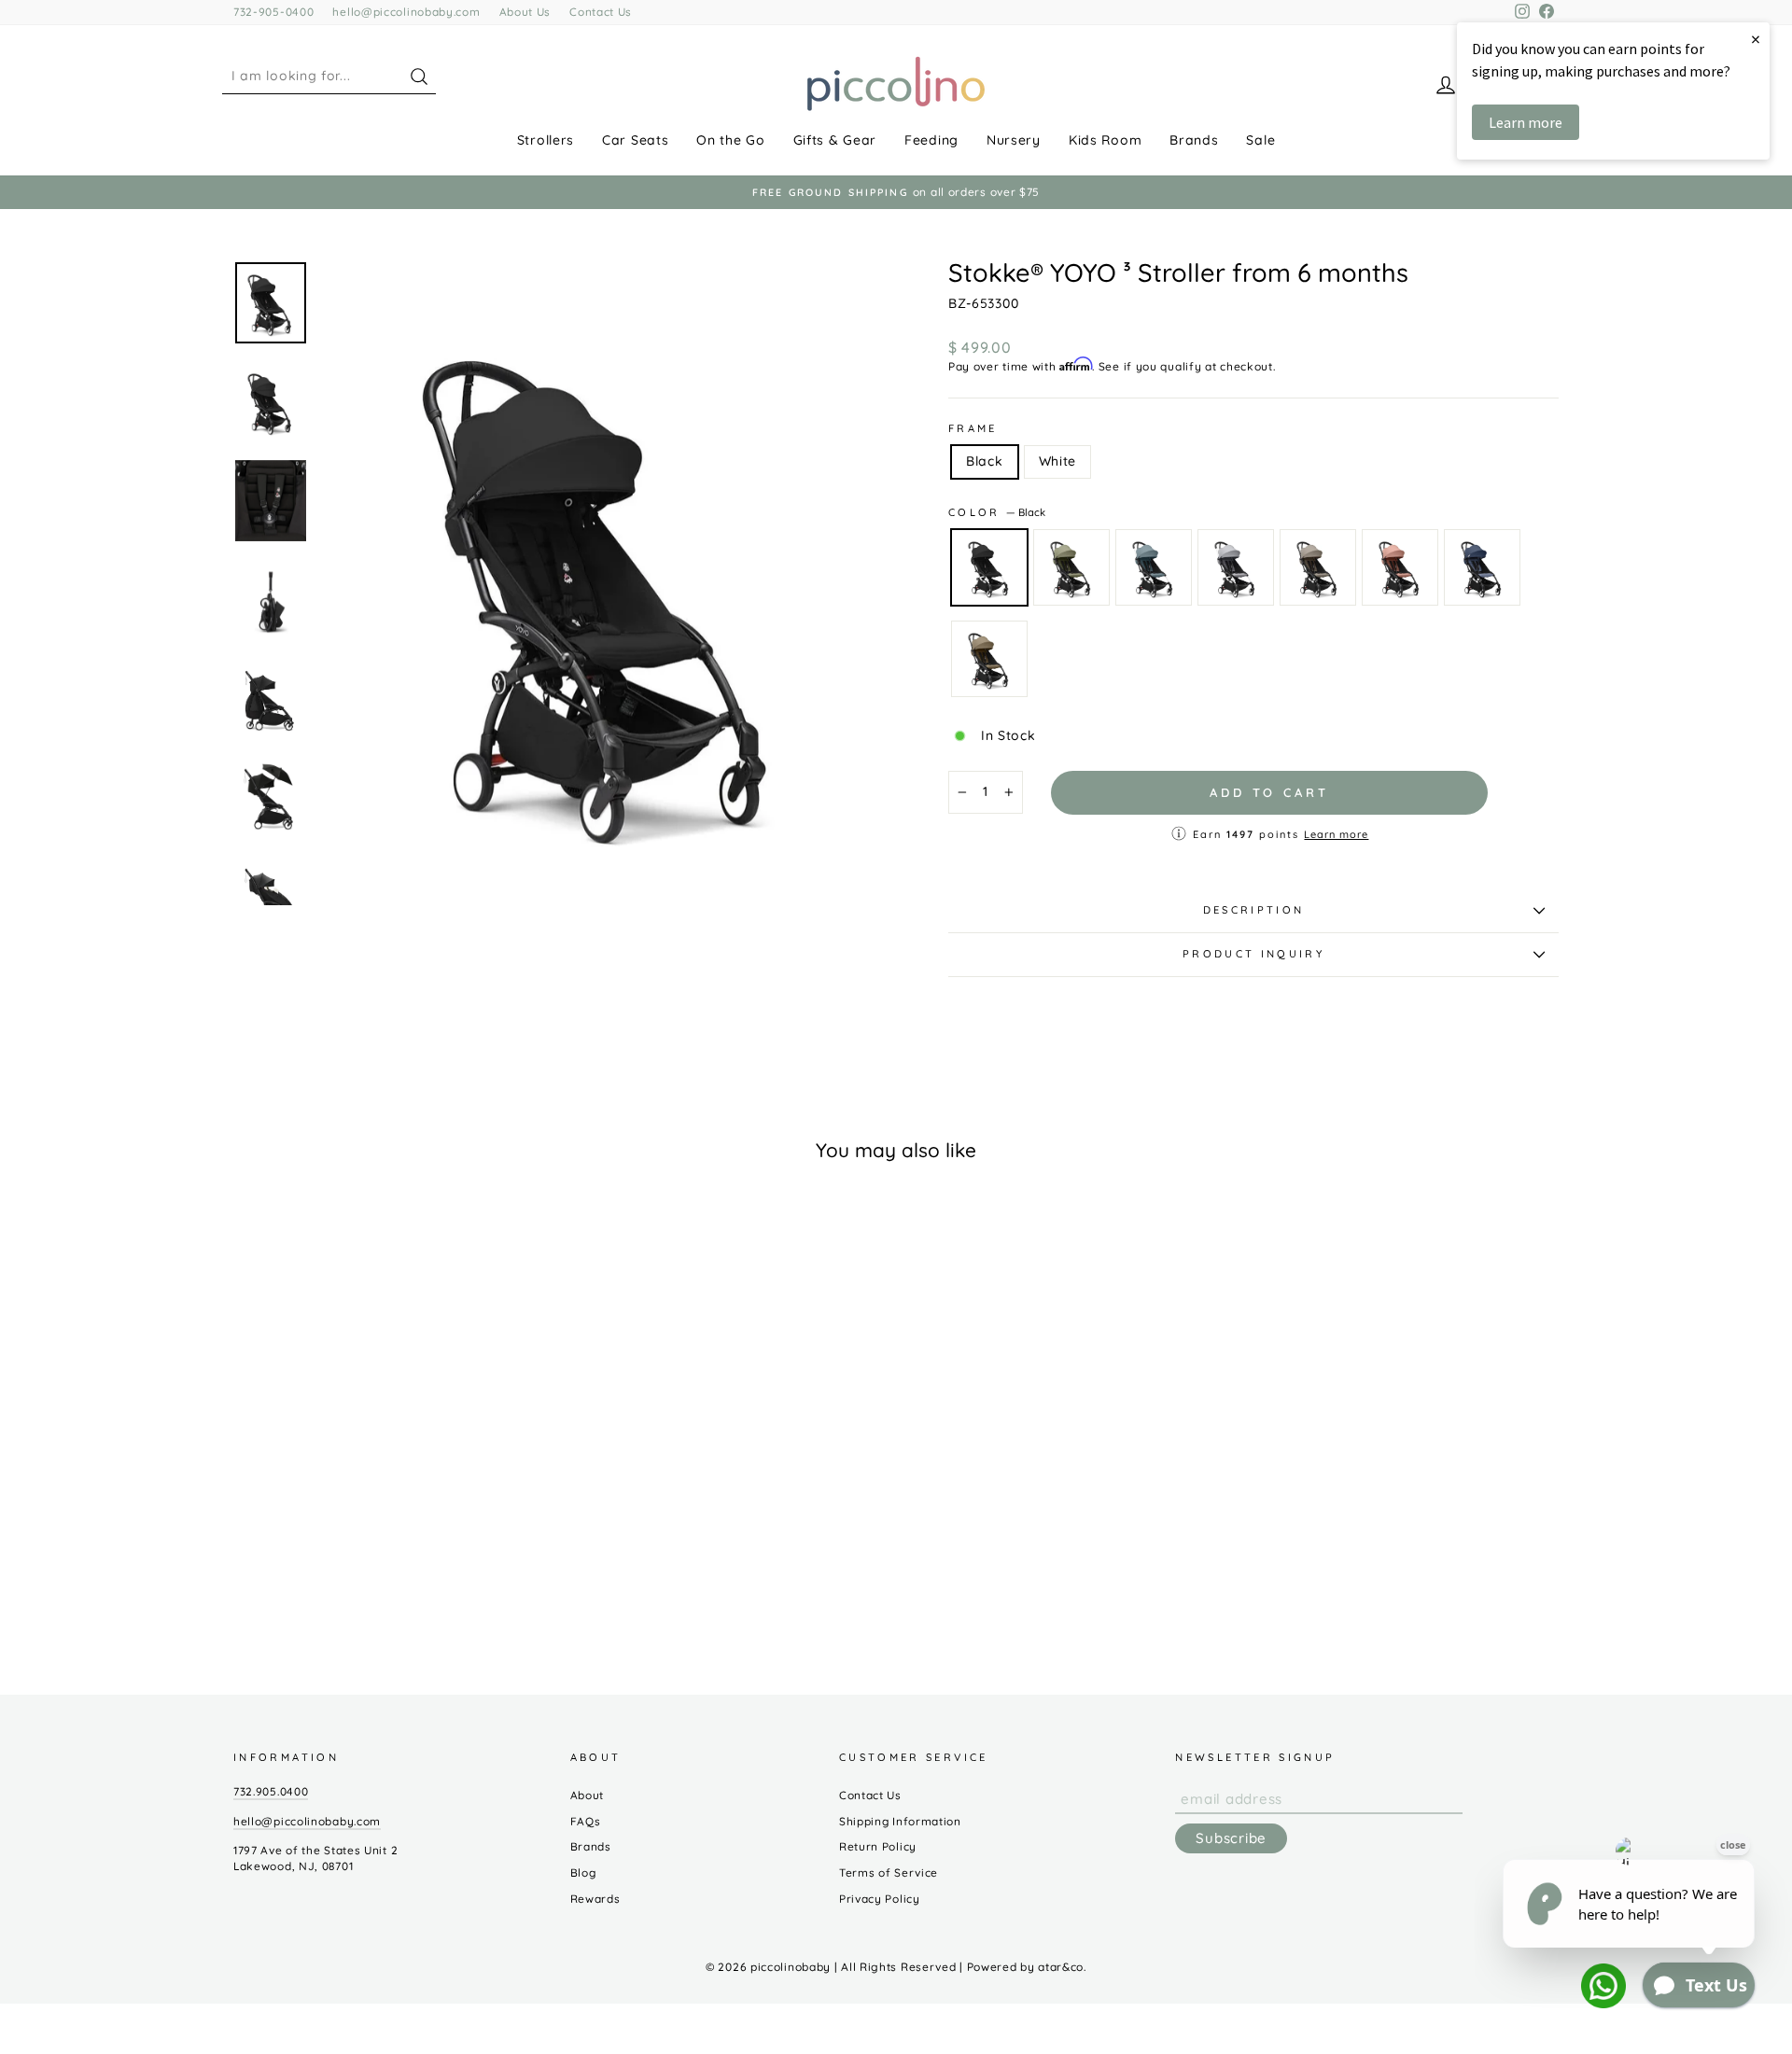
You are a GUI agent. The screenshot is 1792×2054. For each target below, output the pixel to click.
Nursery (1014, 140)
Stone (1236, 567)
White (1058, 461)
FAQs (586, 1821)
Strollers (546, 140)
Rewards (595, 1899)
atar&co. (1062, 1967)
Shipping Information (900, 1821)
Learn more (1336, 834)
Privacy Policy (880, 1899)
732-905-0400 (273, 12)
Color (997, 512)
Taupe (1318, 567)
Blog (583, 1872)
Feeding (931, 140)
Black (985, 461)
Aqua (1154, 567)
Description (1254, 910)
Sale (1260, 140)
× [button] (1756, 39)
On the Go (730, 140)
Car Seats (635, 140)
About (588, 1795)
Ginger (1400, 567)
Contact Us (601, 12)
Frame (973, 428)
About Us (525, 12)
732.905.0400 (271, 1791)
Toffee (989, 659)
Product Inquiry (1253, 954)
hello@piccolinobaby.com (406, 12)
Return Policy (878, 1846)
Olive (1071, 567)
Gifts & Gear (835, 140)
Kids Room (1105, 140)
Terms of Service (889, 1872)
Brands (1194, 140)
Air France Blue (1482, 567)
